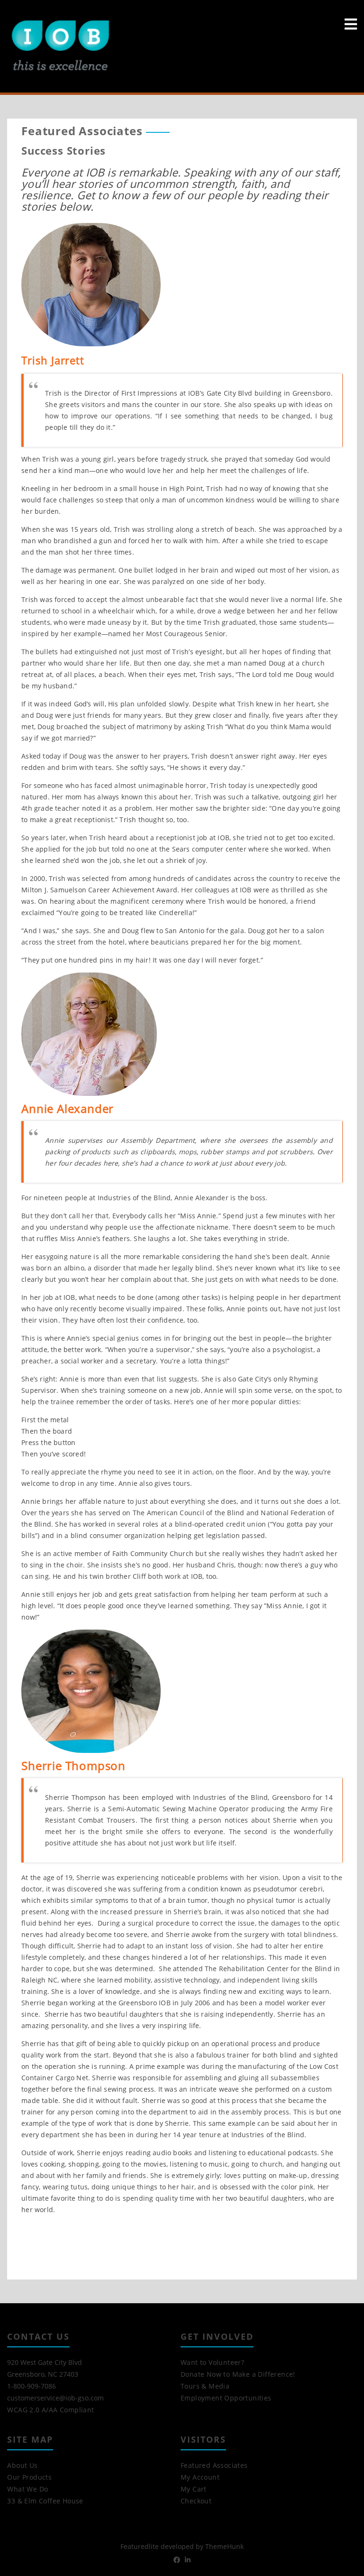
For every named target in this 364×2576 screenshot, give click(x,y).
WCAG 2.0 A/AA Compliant (50, 2410)
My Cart (194, 2489)
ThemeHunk (224, 2546)
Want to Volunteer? (212, 2362)
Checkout (196, 2501)
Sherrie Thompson (73, 1765)
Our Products (29, 2477)
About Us (22, 2465)
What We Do (27, 2489)
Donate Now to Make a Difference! (238, 2374)
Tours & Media (205, 2386)
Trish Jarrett (53, 360)
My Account (200, 2477)
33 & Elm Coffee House (45, 2501)
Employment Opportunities (226, 2398)
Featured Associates (214, 2465)
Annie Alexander (68, 1108)
